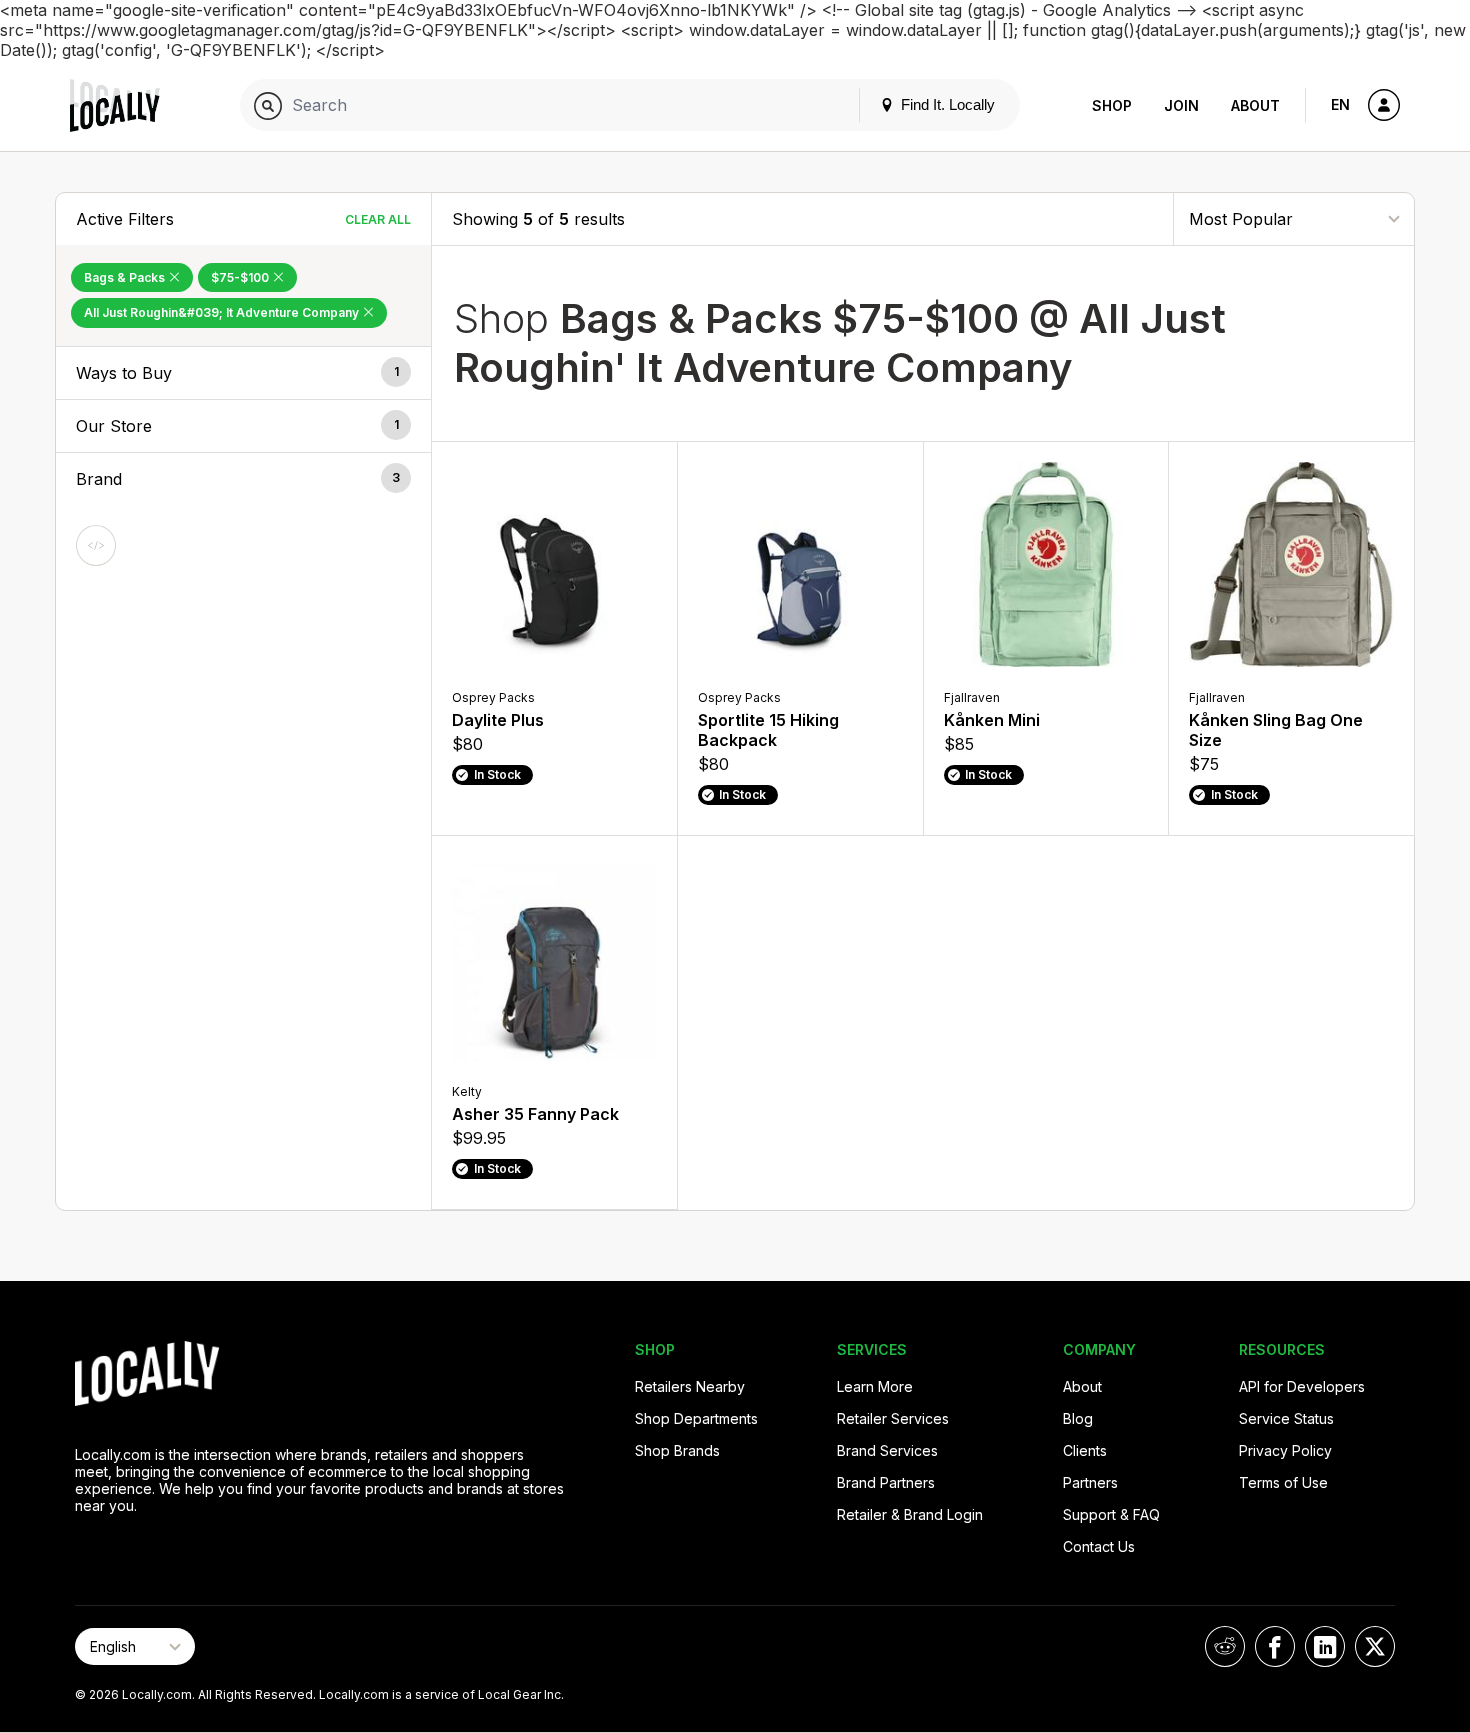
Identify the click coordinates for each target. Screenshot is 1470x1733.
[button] (243, 373)
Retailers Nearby (690, 1386)
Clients (1085, 1450)
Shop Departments (696, 1418)
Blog (1111, 22)
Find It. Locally (946, 104)
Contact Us (1099, 1546)
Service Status (1286, 1418)
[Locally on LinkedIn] (1325, 1646)
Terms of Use (1283, 1482)
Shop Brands (677, 1450)
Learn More (875, 1386)
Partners (1090, 1482)
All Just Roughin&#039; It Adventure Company (223, 312)
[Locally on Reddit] (1225, 1646)
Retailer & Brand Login (910, 1514)
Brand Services (887, 1450)
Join (1181, 105)
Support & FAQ (1111, 1514)
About (1255, 105)
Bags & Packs (126, 277)
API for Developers (1302, 1386)
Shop (1112, 105)
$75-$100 (241, 277)
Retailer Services (893, 1418)
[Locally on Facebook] (1275, 1646)
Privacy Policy (1285, 1450)
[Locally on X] (1375, 1646)
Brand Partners (886, 1482)
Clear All (378, 219)
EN (1340, 104)
